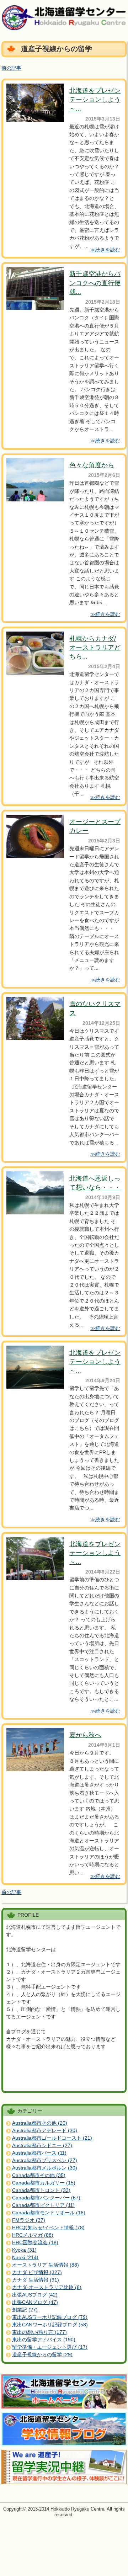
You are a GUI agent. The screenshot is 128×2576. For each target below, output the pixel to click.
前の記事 (11, 68)
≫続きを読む (105, 250)
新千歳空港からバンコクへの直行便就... (95, 283)
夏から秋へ (85, 1735)
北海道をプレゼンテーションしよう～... (95, 100)
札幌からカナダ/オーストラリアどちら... (95, 648)
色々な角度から (92, 465)
